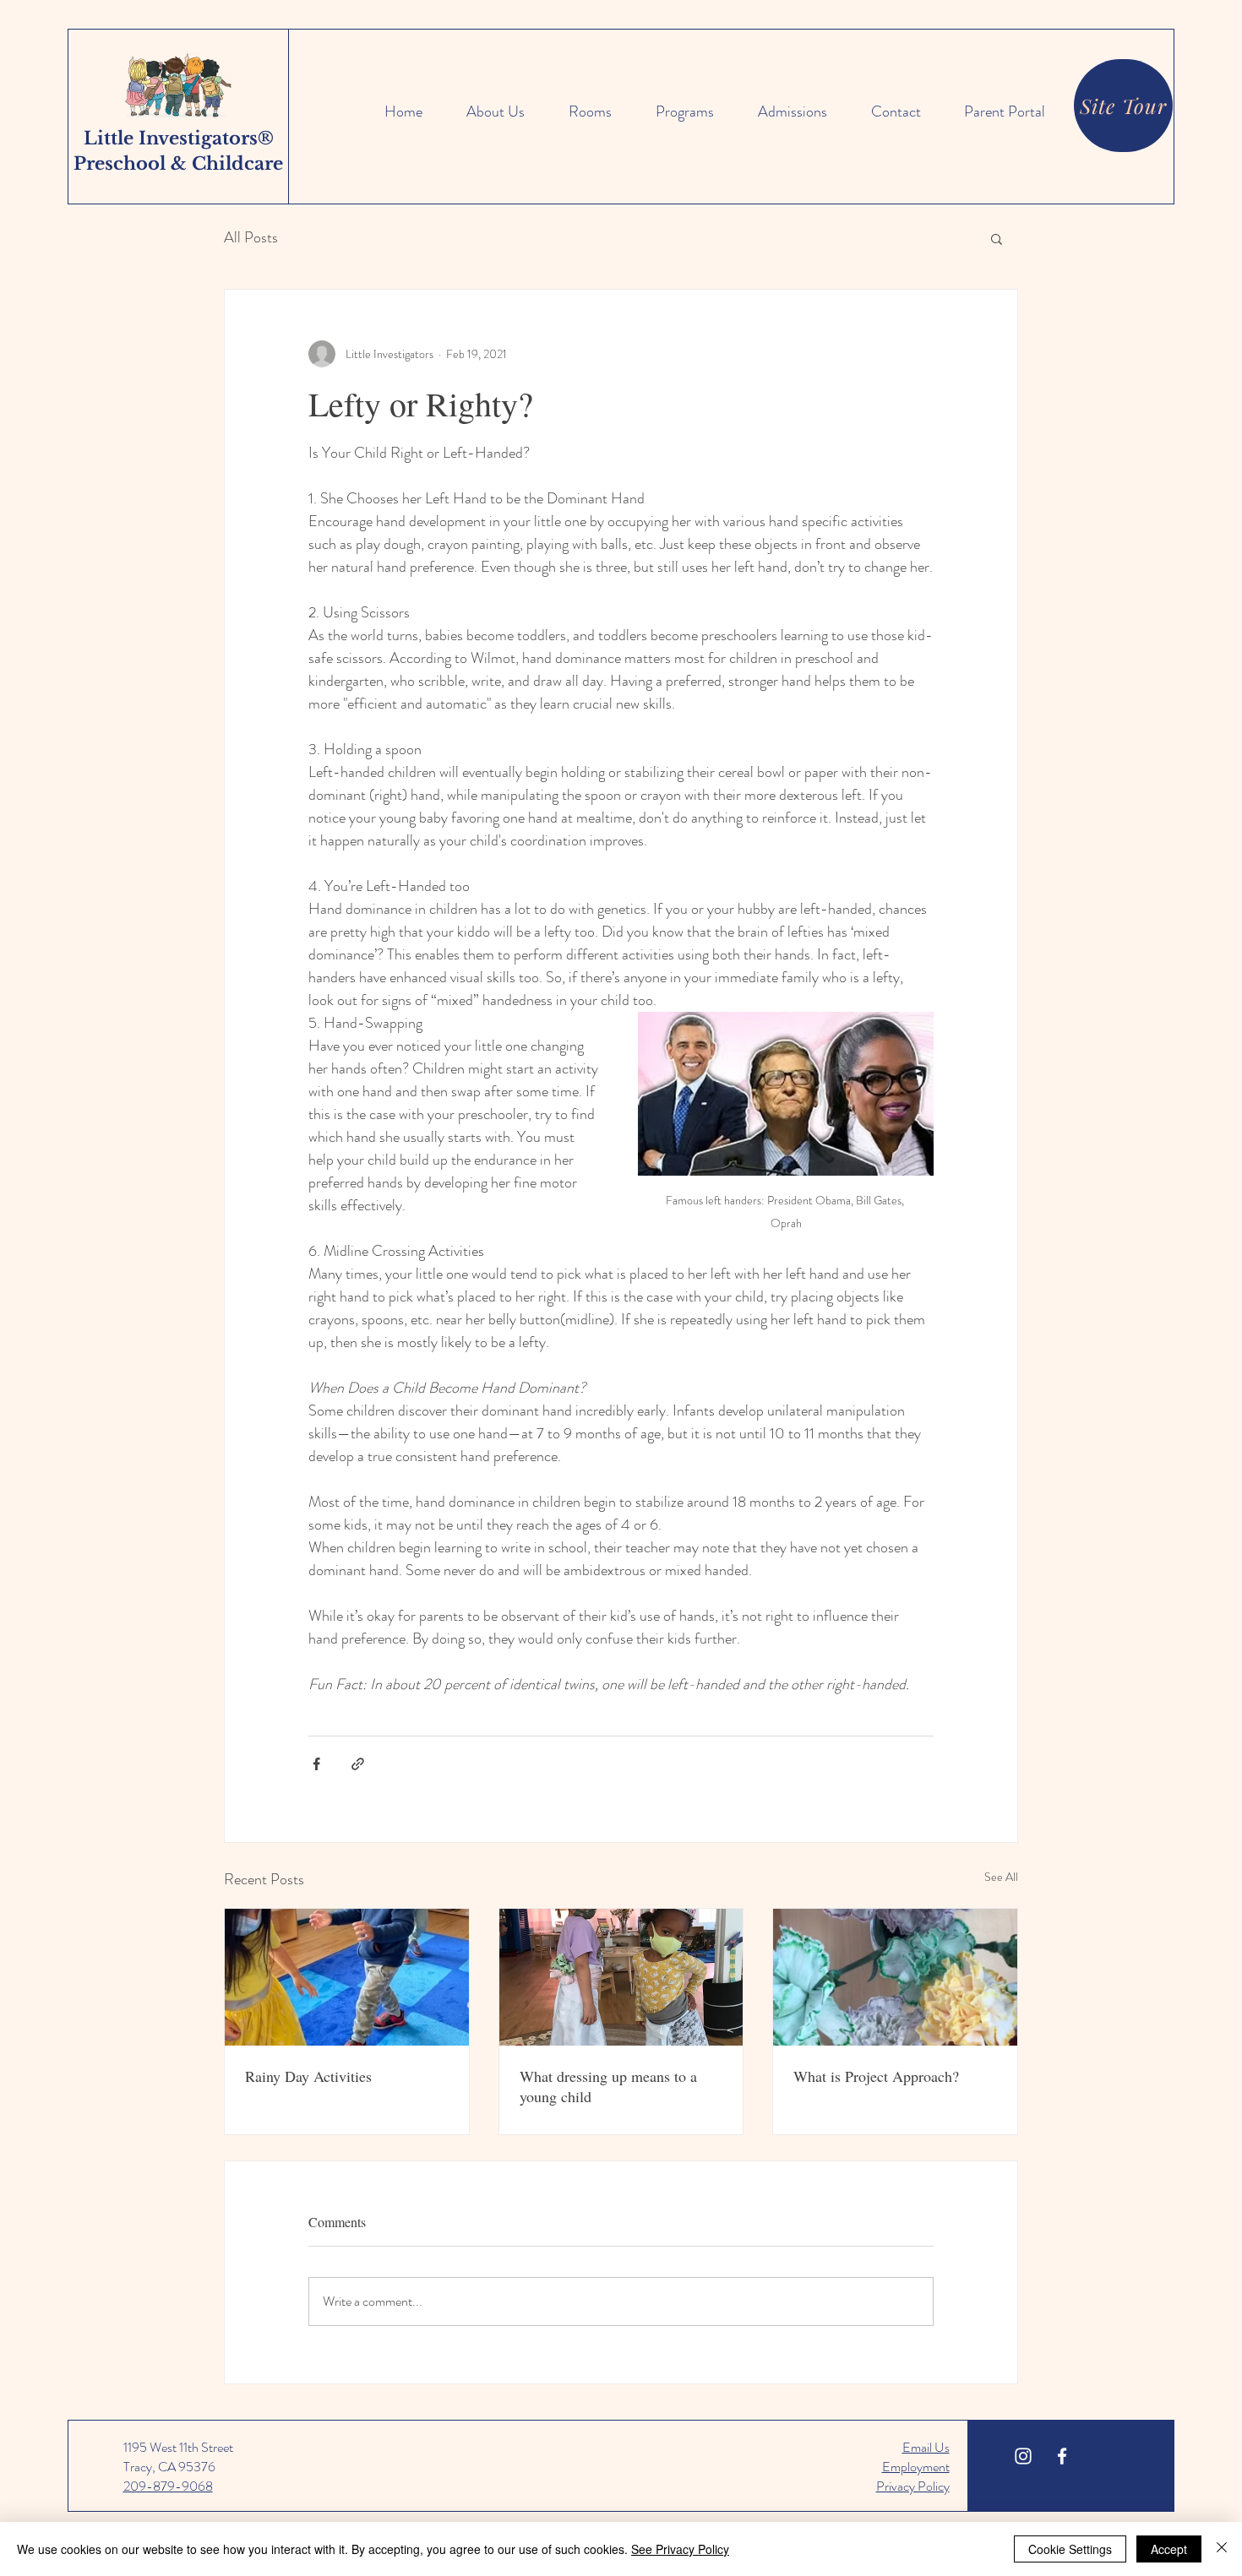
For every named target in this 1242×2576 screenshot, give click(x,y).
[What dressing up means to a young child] (621, 1977)
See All (1001, 1877)
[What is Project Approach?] (895, 1977)
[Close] (1222, 2549)
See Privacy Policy (680, 2549)
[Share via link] (358, 1764)
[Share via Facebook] (316, 1764)
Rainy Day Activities (308, 2076)
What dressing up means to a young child (608, 2086)
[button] (997, 238)
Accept (1169, 2549)
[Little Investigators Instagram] (1023, 2456)
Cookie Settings (1070, 2549)
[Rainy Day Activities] (347, 1977)
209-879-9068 (168, 2486)
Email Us (926, 2447)
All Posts (251, 238)
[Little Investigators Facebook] (1062, 2456)
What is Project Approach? (876, 2076)
